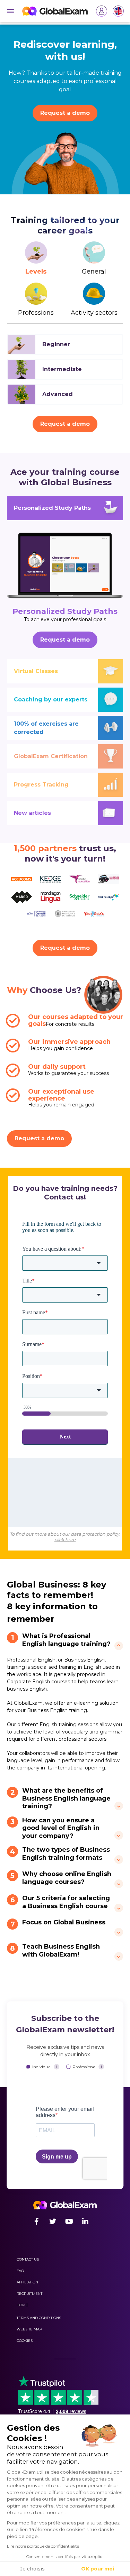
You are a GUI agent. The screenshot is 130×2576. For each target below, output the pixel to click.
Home (22, 2305)
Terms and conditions (39, 2318)
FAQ (20, 2271)
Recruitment (29, 2294)
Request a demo (65, 113)
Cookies (25, 2341)
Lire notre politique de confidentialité (43, 2546)
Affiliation (27, 2282)
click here (65, 1539)
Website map (29, 2329)
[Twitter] (53, 2222)
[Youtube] (69, 2222)
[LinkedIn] (85, 2222)
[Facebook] (37, 2222)
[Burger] (10, 11)
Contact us (28, 2259)
